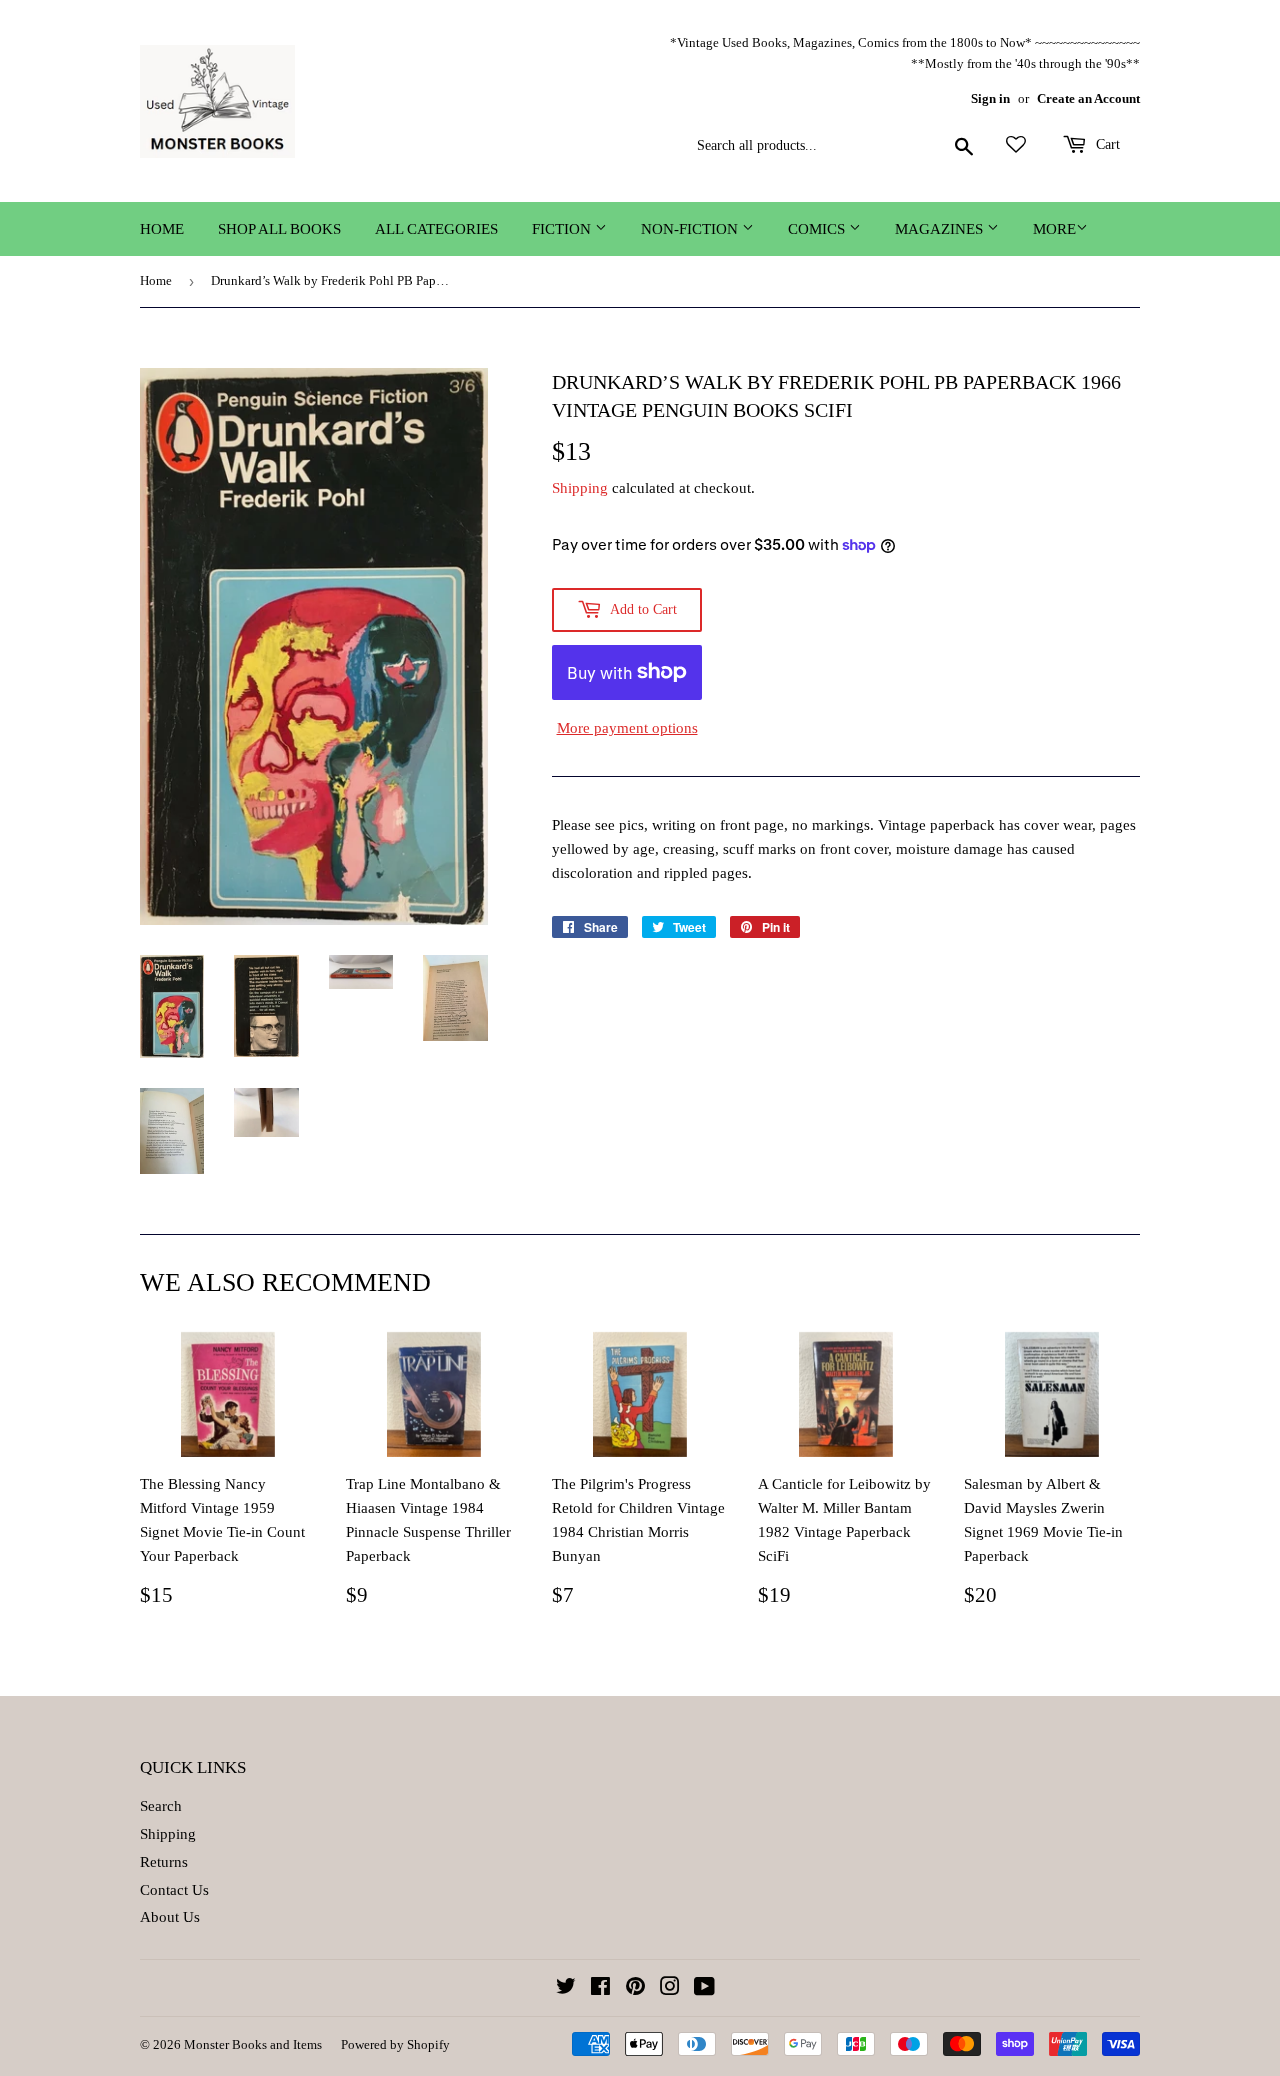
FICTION (563, 229)
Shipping (580, 488)
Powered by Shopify (395, 2044)
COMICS (818, 229)
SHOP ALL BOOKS (279, 229)
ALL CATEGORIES (436, 229)
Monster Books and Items (253, 2044)
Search (161, 1806)
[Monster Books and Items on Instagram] (670, 1989)
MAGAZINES (941, 229)
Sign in (990, 99)
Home (162, 229)
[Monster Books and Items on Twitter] (566, 1989)
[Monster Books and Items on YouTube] (704, 1989)
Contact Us (174, 1890)
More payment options (627, 728)
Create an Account (1088, 99)
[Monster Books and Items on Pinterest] (635, 1989)
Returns (164, 1862)
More (1054, 229)
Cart (1106, 144)
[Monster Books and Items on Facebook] (600, 1989)
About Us (170, 1917)
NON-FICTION (691, 229)
